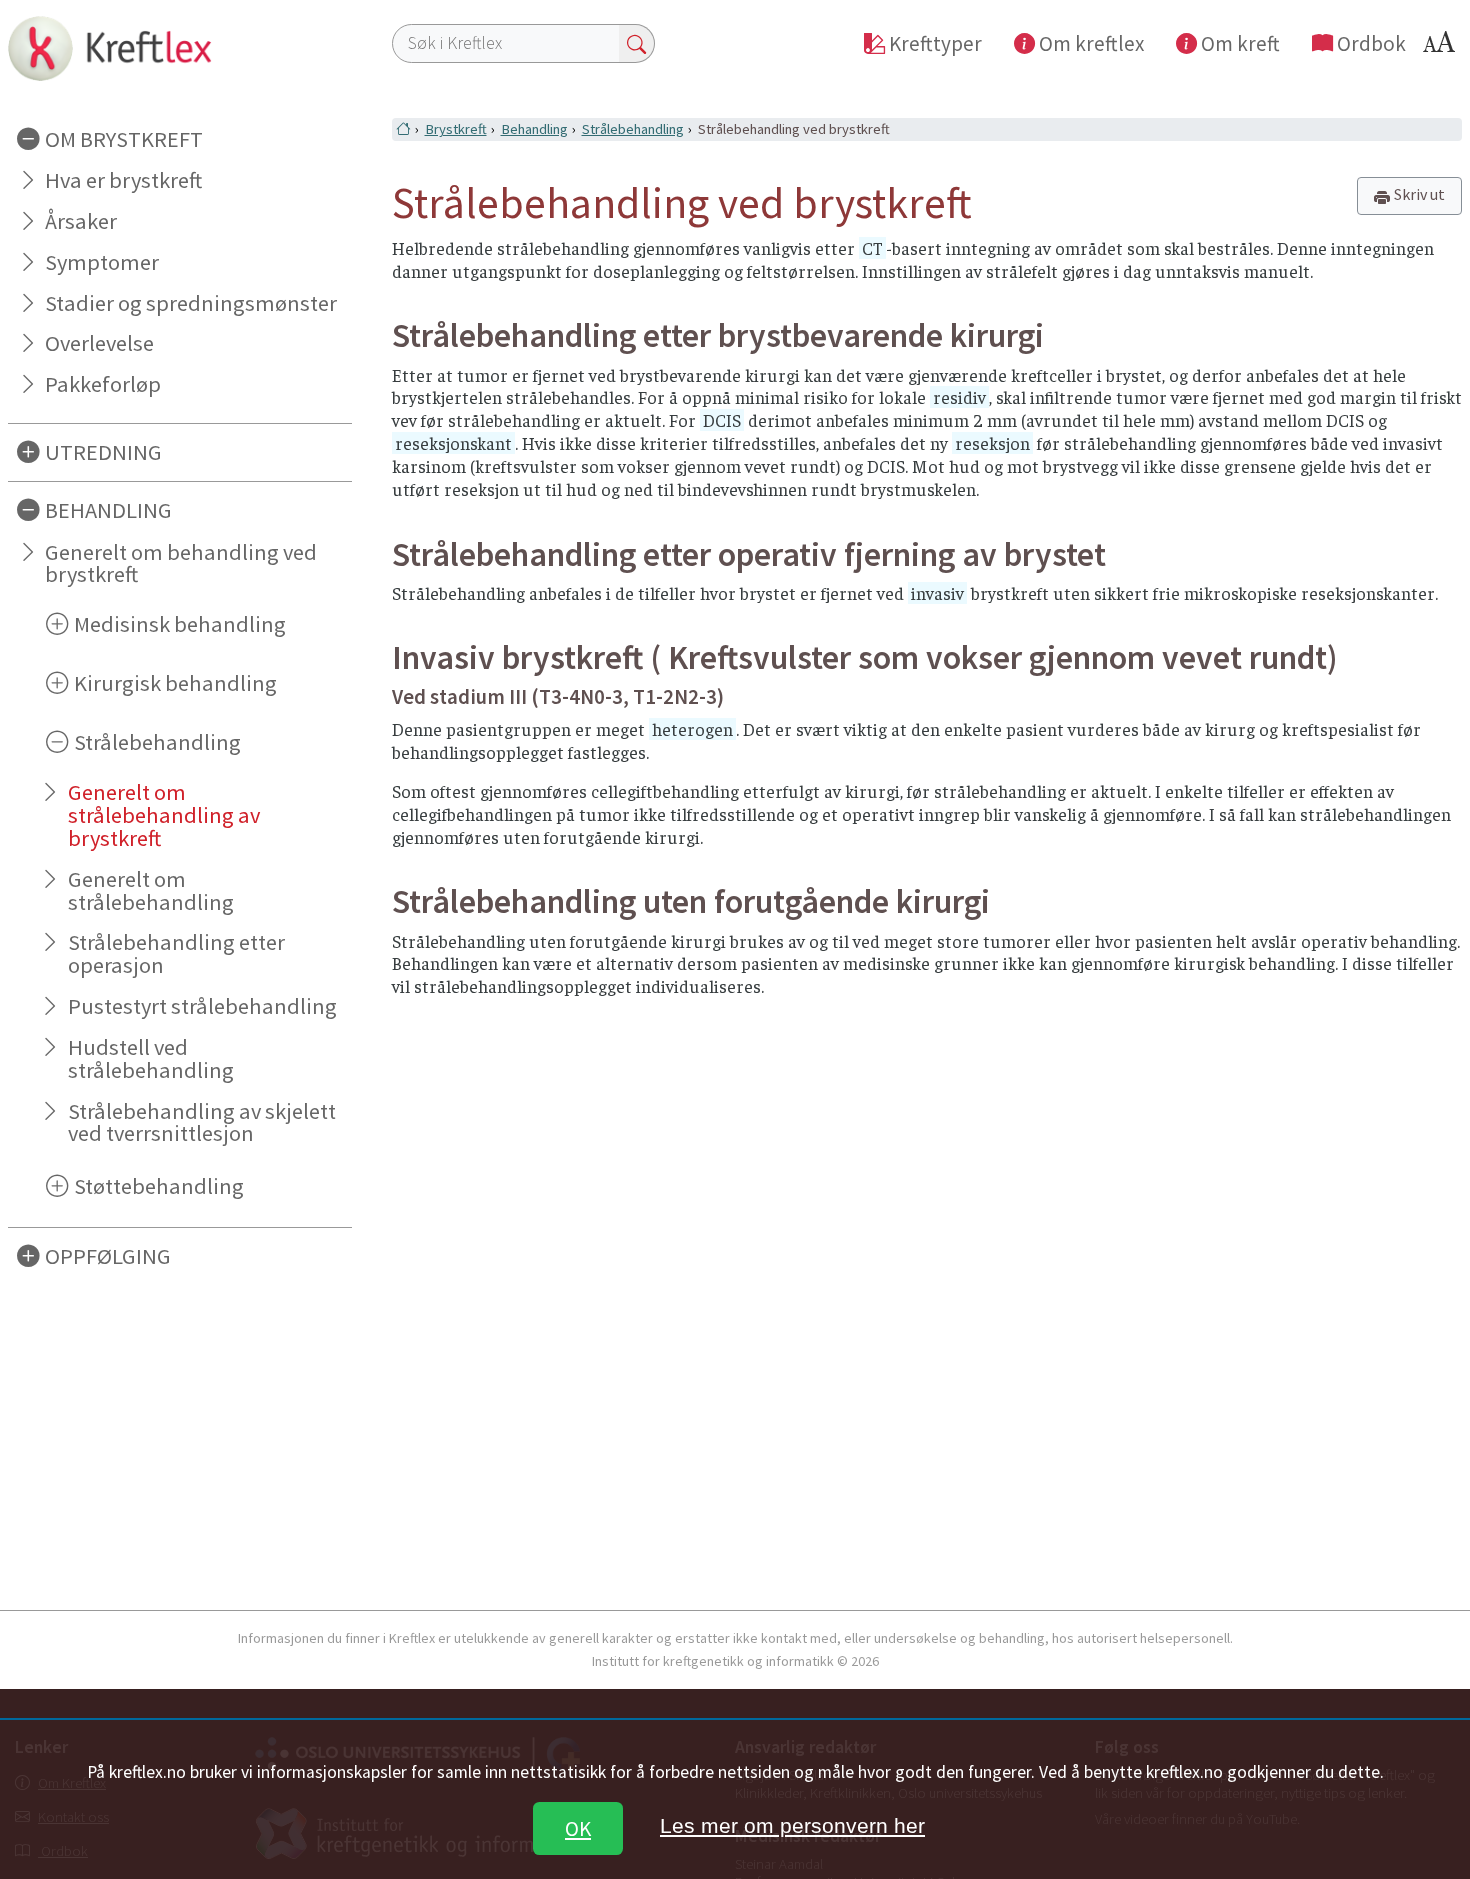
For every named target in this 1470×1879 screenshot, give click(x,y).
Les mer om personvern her (792, 1825)
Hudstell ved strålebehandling (151, 1058)
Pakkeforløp (103, 384)
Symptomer (102, 262)
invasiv (937, 593)
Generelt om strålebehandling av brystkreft (164, 815)
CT (872, 248)
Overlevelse (99, 343)
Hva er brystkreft (123, 180)
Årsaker (81, 221)
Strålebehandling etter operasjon (176, 953)
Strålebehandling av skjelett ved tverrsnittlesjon (202, 1122)
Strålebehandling (633, 129)
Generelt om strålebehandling (151, 890)
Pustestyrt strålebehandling (202, 1006)
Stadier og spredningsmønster (191, 303)
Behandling (534, 129)
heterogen (692, 729)
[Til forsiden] (180, 48)
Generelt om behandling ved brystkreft (181, 563)
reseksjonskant (453, 443)
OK (578, 1828)
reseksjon (992, 443)
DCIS (722, 420)
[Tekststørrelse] (1442, 47)
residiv (959, 397)
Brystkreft (456, 129)
